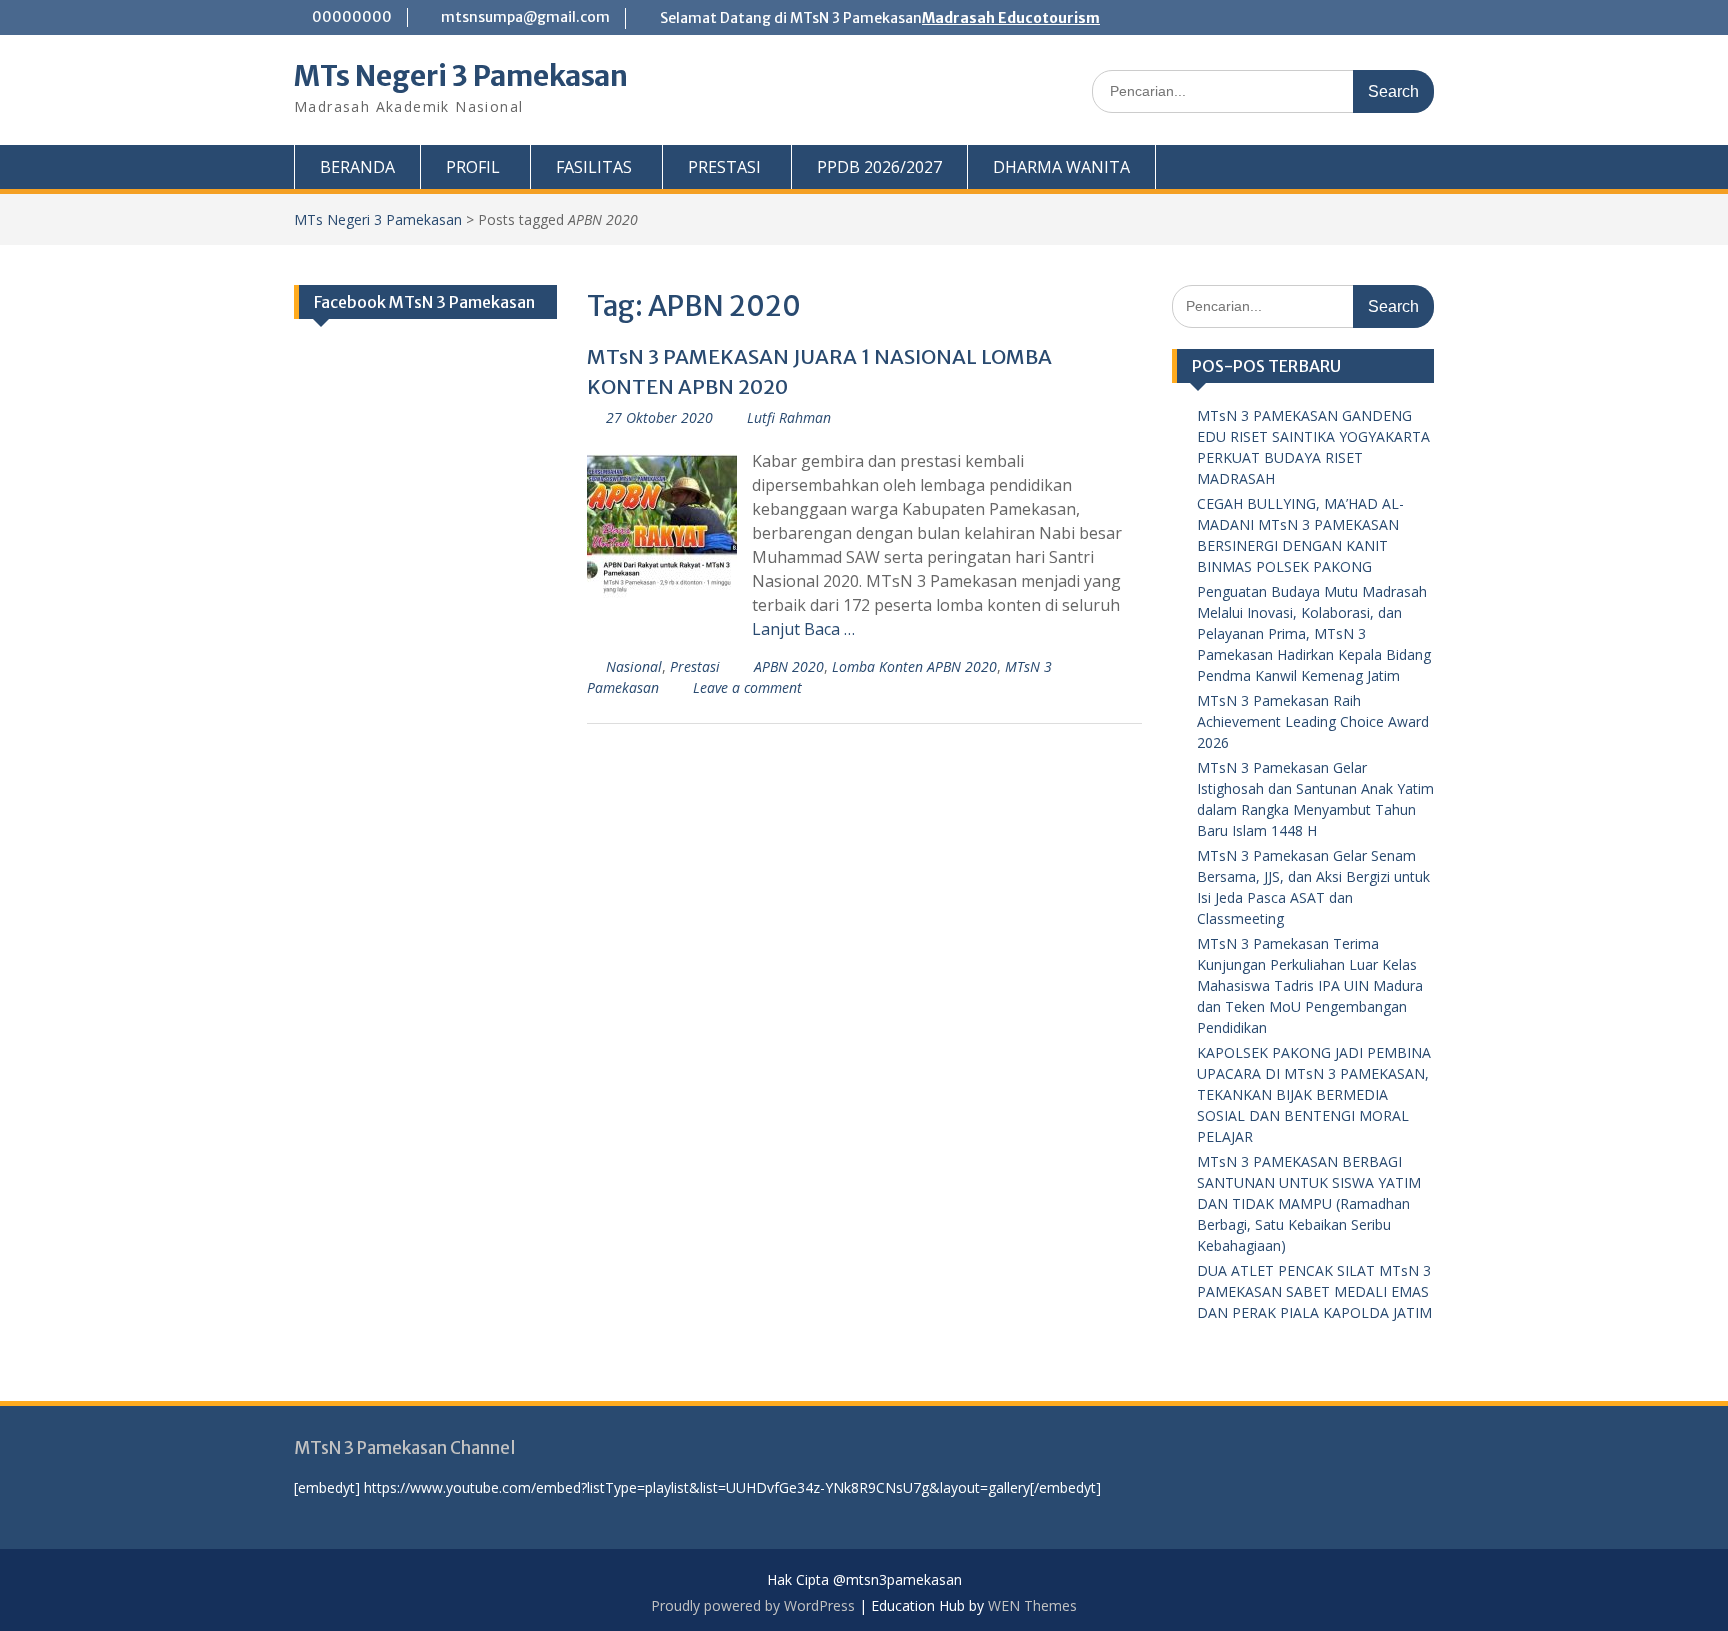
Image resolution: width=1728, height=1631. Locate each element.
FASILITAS (594, 167)
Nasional (634, 666)
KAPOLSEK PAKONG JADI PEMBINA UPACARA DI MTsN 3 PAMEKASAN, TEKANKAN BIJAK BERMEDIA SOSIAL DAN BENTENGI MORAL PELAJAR (1314, 1094)
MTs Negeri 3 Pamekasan (461, 76)
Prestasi (695, 666)
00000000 (352, 17)
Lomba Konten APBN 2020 (914, 666)
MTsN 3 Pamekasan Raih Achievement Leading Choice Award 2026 (1313, 721)
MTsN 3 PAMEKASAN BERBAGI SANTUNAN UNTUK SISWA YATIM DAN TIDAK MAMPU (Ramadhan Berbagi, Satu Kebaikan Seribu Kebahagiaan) (1309, 1203)
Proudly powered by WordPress (753, 1605)
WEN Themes (1032, 1605)
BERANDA (357, 167)
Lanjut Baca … (803, 629)
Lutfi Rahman (789, 417)
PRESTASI (724, 167)
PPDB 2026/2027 (879, 167)
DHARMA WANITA (1061, 167)
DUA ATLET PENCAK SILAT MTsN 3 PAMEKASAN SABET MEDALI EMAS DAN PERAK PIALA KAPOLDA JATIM (1314, 1291)
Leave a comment (747, 687)
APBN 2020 (789, 666)
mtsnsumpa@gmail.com (525, 17)
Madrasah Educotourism (1011, 18)
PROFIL (473, 167)
